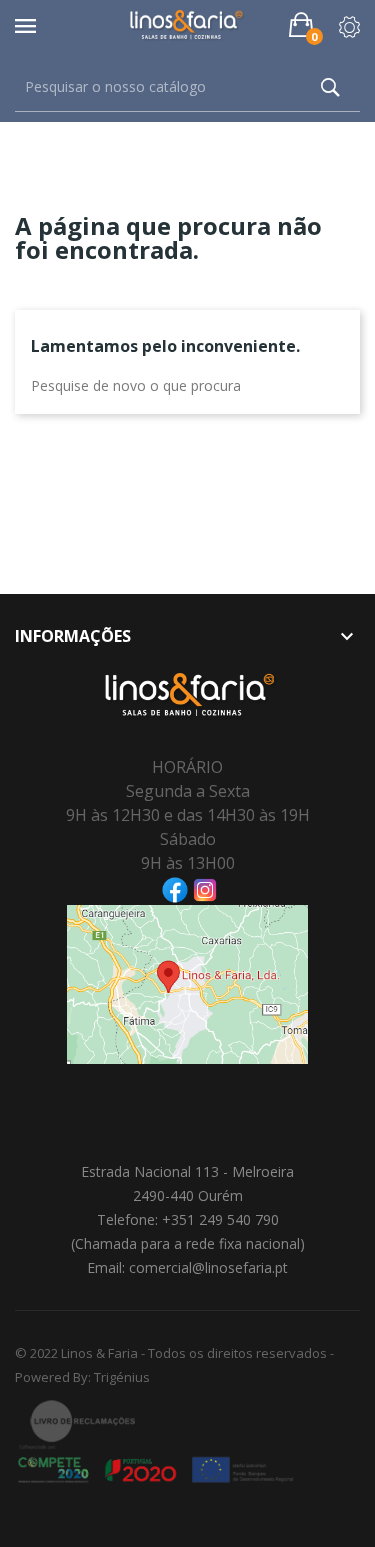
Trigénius (122, 1377)
